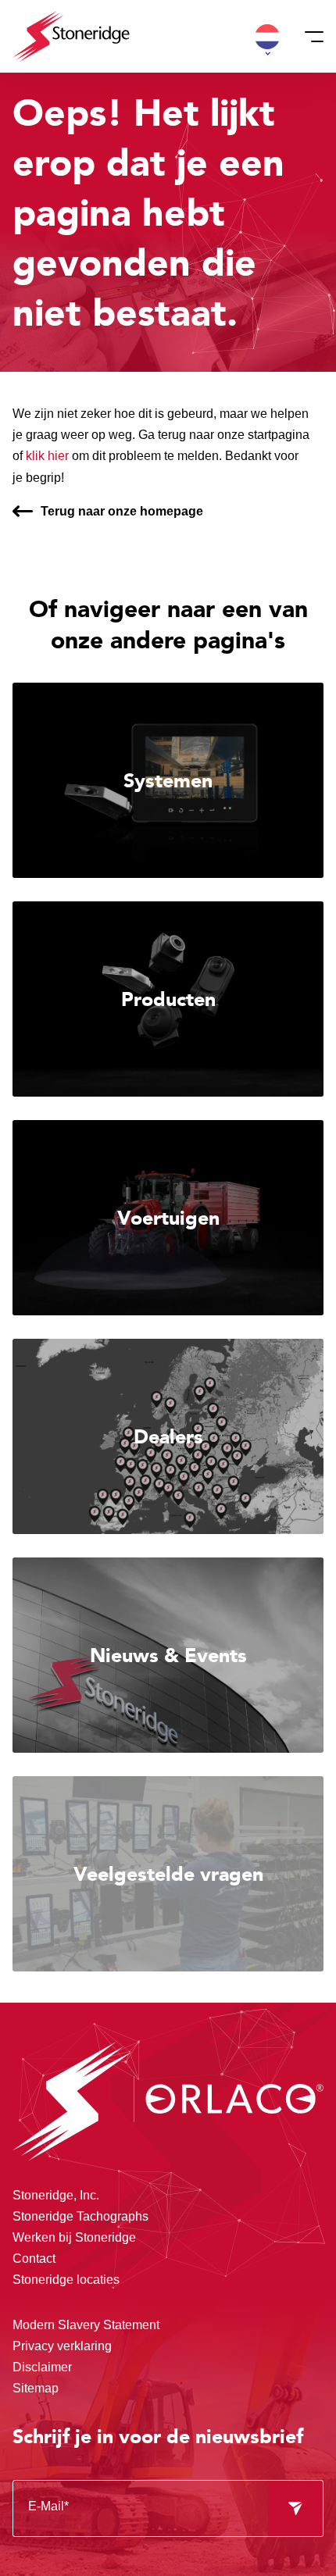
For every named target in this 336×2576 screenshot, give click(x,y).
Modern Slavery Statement (86, 2325)
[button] (267, 37)
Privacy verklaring (62, 2346)
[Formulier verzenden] (295, 2509)
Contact (34, 2258)
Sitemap (36, 2388)
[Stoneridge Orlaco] (71, 36)
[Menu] (309, 37)
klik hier (47, 456)
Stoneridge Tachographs (80, 2216)
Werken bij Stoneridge (74, 2237)
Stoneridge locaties (66, 2280)
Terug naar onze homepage (122, 511)
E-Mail (48, 2506)
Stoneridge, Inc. (56, 2195)
